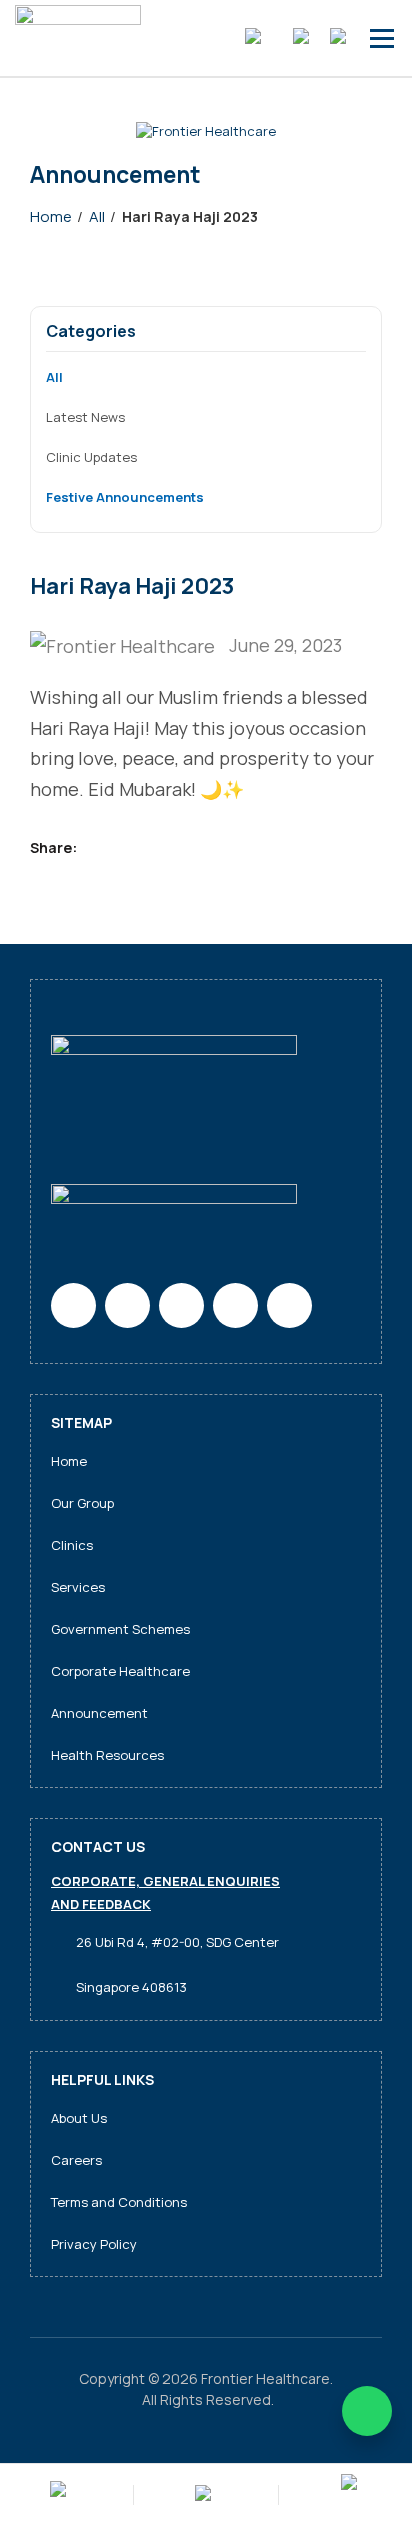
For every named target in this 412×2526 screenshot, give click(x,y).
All (54, 377)
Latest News (85, 417)
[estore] (60, 2495)
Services (78, 1587)
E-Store (257, 38)
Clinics (72, 1545)
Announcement (99, 1713)
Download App (205, 2495)
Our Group (82, 1503)
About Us (79, 2118)
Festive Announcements (125, 497)
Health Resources (107, 1755)
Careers (76, 2160)
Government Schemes (120, 1629)
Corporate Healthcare (120, 1671)
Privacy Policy (94, 2244)
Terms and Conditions (119, 2202)
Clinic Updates (91, 457)
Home (69, 1461)
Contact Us (305, 38)
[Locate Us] (351, 2495)
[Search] (344, 38)
